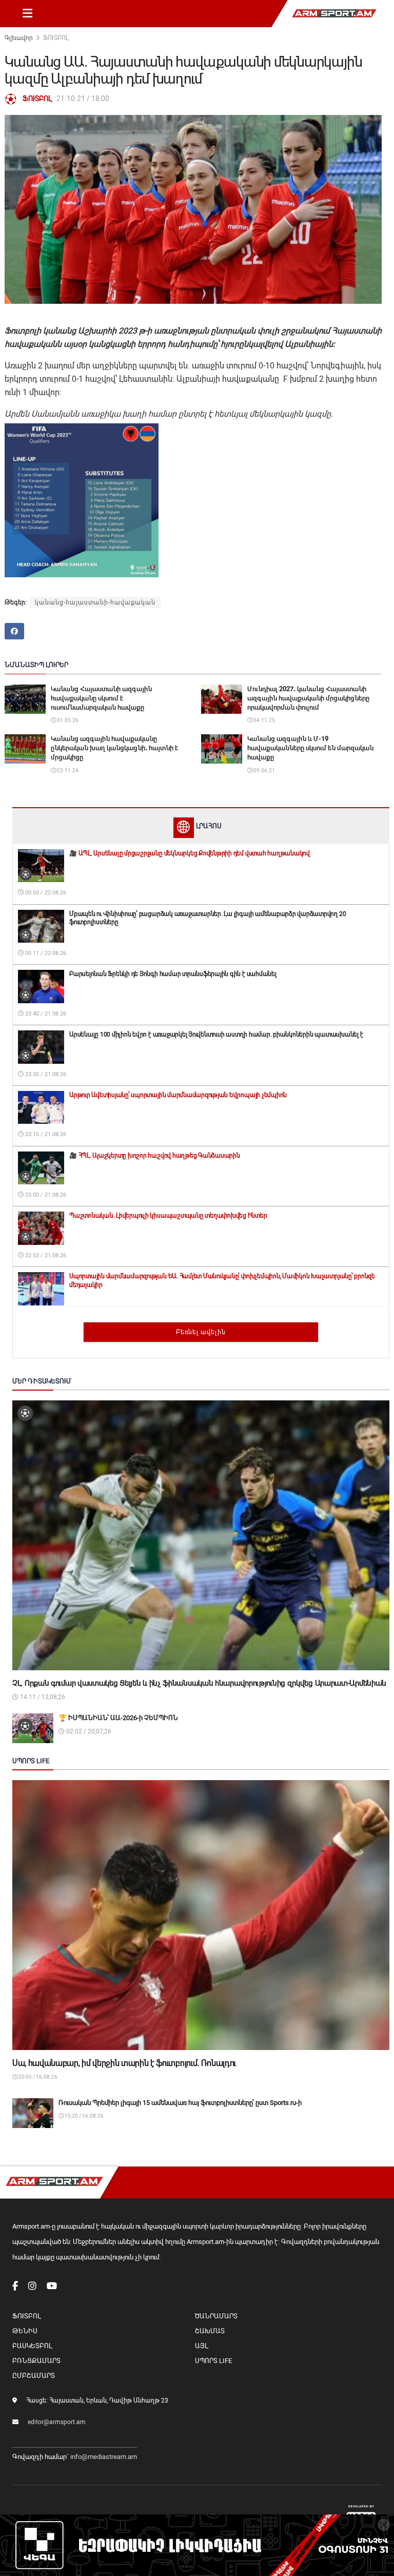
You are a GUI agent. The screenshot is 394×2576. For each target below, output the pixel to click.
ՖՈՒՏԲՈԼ (56, 38)
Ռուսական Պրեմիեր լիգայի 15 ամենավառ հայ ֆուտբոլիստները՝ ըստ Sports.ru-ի (180, 2103)
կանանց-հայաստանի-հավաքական (95, 602)
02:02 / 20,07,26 (88, 1731)
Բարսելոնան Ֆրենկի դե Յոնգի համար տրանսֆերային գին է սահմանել (173, 974)
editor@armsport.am (57, 2422)
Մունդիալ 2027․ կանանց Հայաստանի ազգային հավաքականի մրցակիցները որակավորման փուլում (308, 698)
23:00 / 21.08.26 (45, 1195)
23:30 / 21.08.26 (45, 1074)
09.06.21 (264, 770)
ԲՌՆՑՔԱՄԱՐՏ (36, 2361)
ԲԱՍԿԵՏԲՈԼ (32, 2346)
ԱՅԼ (201, 2346)
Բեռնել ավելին (201, 1332)
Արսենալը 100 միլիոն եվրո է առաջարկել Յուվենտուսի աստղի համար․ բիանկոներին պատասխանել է (216, 1035)
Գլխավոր (19, 38)
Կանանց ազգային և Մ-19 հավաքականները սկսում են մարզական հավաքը (310, 748)
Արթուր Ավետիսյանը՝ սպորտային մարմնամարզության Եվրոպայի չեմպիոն (178, 1095)
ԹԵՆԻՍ (25, 2331)
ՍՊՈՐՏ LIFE (213, 2361)
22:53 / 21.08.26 (45, 1255)
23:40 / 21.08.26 (45, 1014)
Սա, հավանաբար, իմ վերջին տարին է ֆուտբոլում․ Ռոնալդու (124, 2063)
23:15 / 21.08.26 (45, 1134)
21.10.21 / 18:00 (83, 99)
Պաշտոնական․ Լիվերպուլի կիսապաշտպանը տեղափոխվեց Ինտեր (168, 1216)
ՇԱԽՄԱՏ (210, 2331)
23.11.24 (67, 770)
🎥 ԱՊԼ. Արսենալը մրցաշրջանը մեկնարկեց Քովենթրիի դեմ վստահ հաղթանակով (190, 853)
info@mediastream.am (104, 2457)
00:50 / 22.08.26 (45, 893)
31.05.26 (67, 720)
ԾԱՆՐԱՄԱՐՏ (216, 2316)
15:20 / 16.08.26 (84, 2116)
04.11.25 (264, 720)
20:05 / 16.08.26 (37, 2077)
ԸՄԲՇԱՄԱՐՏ (34, 2376)
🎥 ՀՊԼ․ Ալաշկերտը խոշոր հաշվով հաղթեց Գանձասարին (155, 1156)
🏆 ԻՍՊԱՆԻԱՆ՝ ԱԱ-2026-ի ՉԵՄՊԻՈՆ (118, 1718)
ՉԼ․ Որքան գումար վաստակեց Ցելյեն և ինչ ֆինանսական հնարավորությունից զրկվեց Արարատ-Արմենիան (199, 1683)
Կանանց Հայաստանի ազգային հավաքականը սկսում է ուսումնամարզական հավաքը (101, 698)
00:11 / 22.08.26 (45, 953)
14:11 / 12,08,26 (42, 1697)
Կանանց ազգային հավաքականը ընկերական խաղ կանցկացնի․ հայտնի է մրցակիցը (114, 748)
